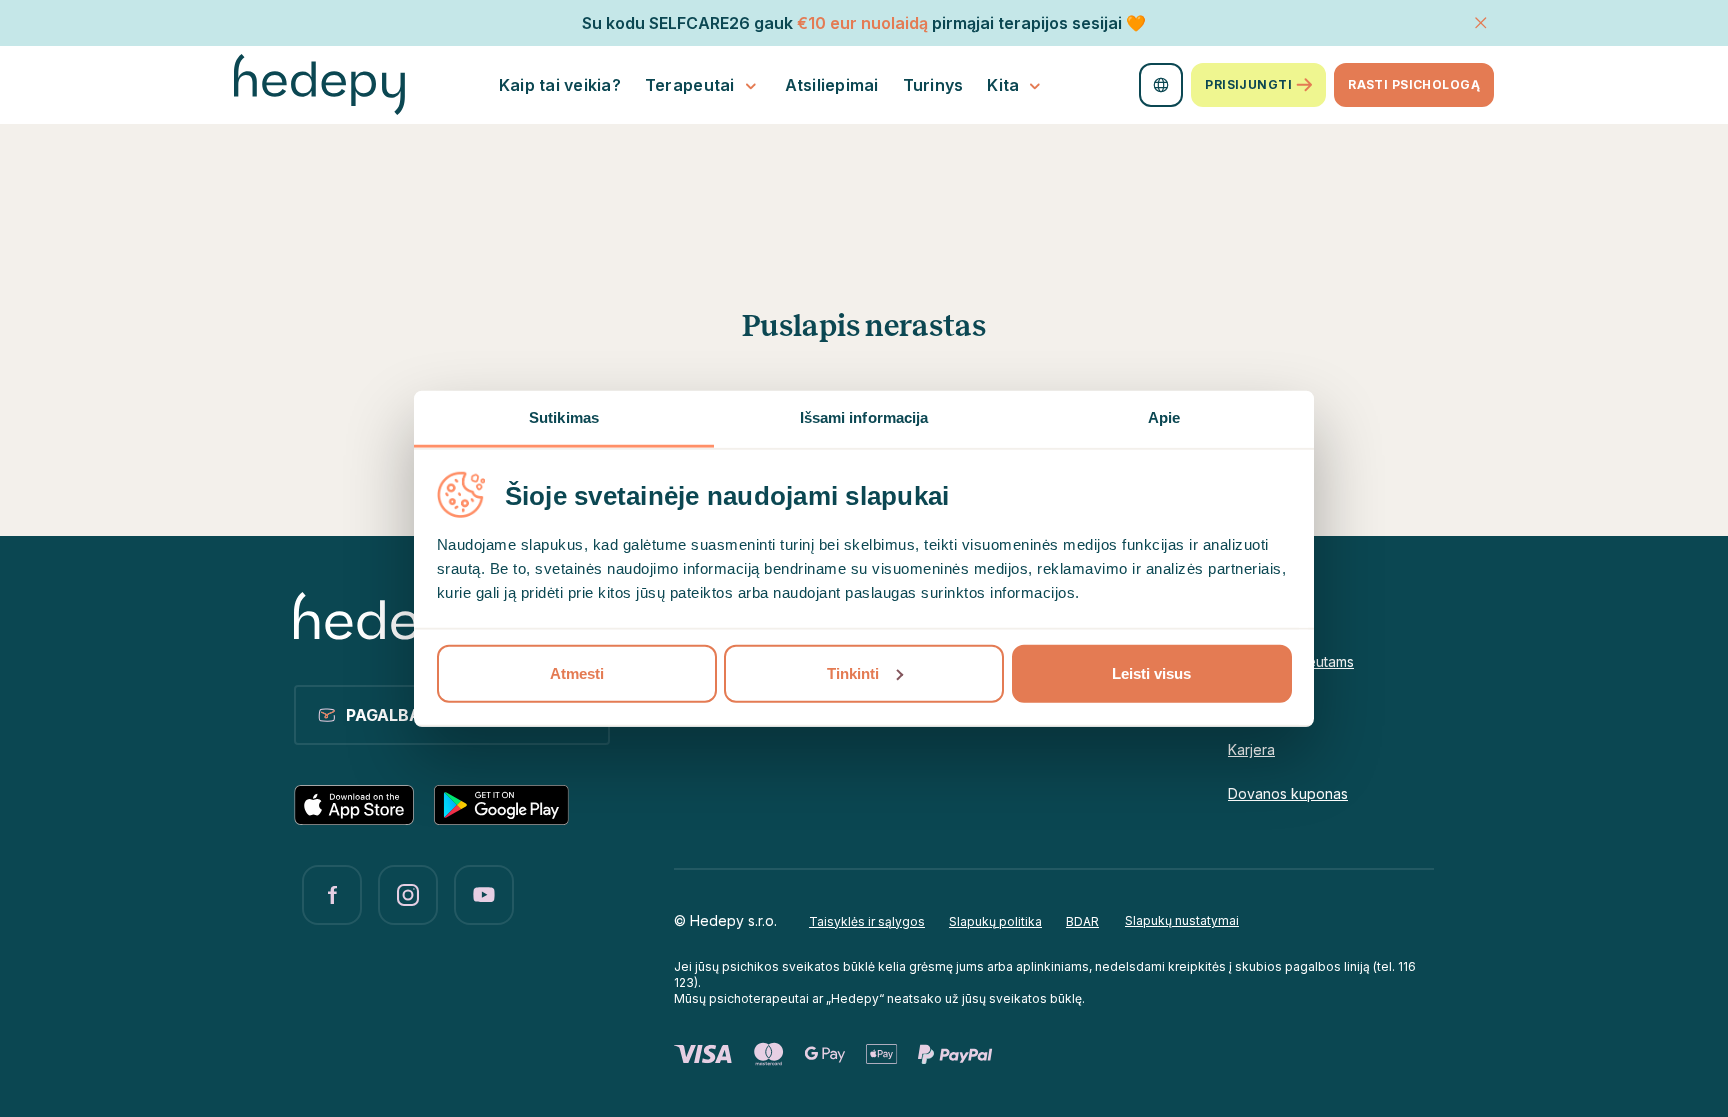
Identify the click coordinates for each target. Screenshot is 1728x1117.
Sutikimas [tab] (564, 416)
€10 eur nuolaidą (862, 23)
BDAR (1082, 921)
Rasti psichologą (1414, 84)
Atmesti (577, 672)
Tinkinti (853, 672)
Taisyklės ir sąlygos (867, 921)
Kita (1003, 85)
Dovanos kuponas (1288, 793)
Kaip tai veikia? (560, 85)
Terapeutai (690, 85)
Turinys (933, 85)
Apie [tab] (1164, 416)
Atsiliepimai (832, 85)
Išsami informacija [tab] (864, 416)
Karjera (1251, 749)
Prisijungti (1248, 84)
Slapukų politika (995, 921)
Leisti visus (1151, 672)
